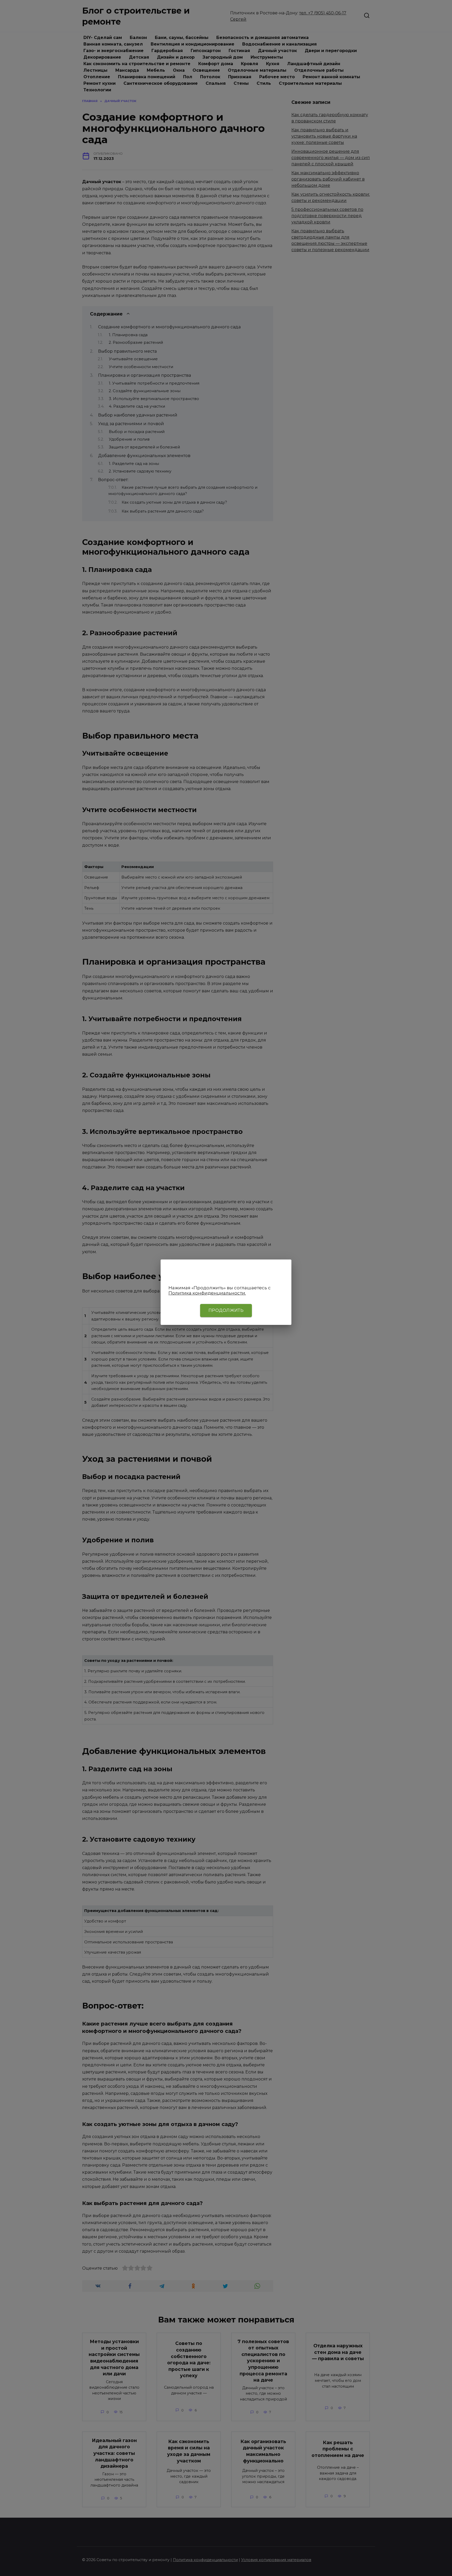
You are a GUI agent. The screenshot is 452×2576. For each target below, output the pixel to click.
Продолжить (226, 1310)
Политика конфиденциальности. (207, 1293)
